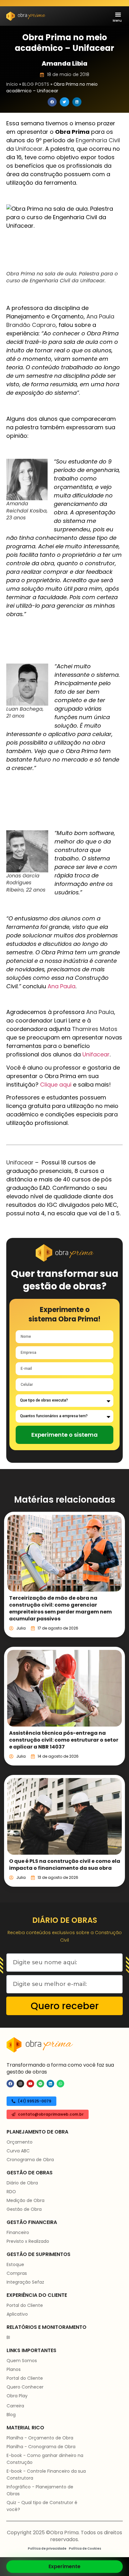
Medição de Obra (26, 2200)
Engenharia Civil (98, 140)
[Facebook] (10, 2084)
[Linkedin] (50, 2084)
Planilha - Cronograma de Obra (41, 2447)
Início (12, 84)
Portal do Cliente (25, 2305)
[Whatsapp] (60, 2084)
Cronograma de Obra (30, 2160)
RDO (11, 2192)
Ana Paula (62, 986)
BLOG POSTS (36, 84)
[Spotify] (40, 2084)
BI (8, 2337)
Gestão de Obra (24, 2209)
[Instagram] (20, 2084)
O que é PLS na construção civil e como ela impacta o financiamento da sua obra (65, 1865)
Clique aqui (56, 1085)
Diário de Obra (22, 2183)
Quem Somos (22, 2361)
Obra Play (17, 2396)
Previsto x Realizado (28, 2241)
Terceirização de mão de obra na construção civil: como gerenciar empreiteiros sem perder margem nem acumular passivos (60, 1608)
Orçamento (20, 2142)
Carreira (15, 2406)
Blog (11, 2415)
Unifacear (29, 149)
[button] (118, 14)
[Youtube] (30, 2084)
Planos (14, 2369)
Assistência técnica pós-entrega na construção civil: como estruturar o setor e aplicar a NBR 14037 (64, 1740)
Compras (17, 2273)
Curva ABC (18, 2151)
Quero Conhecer (25, 2387)
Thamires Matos (95, 1029)
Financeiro (18, 2232)
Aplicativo (17, 2314)
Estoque (15, 2264)
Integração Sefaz (25, 2282)
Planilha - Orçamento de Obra (40, 2438)
